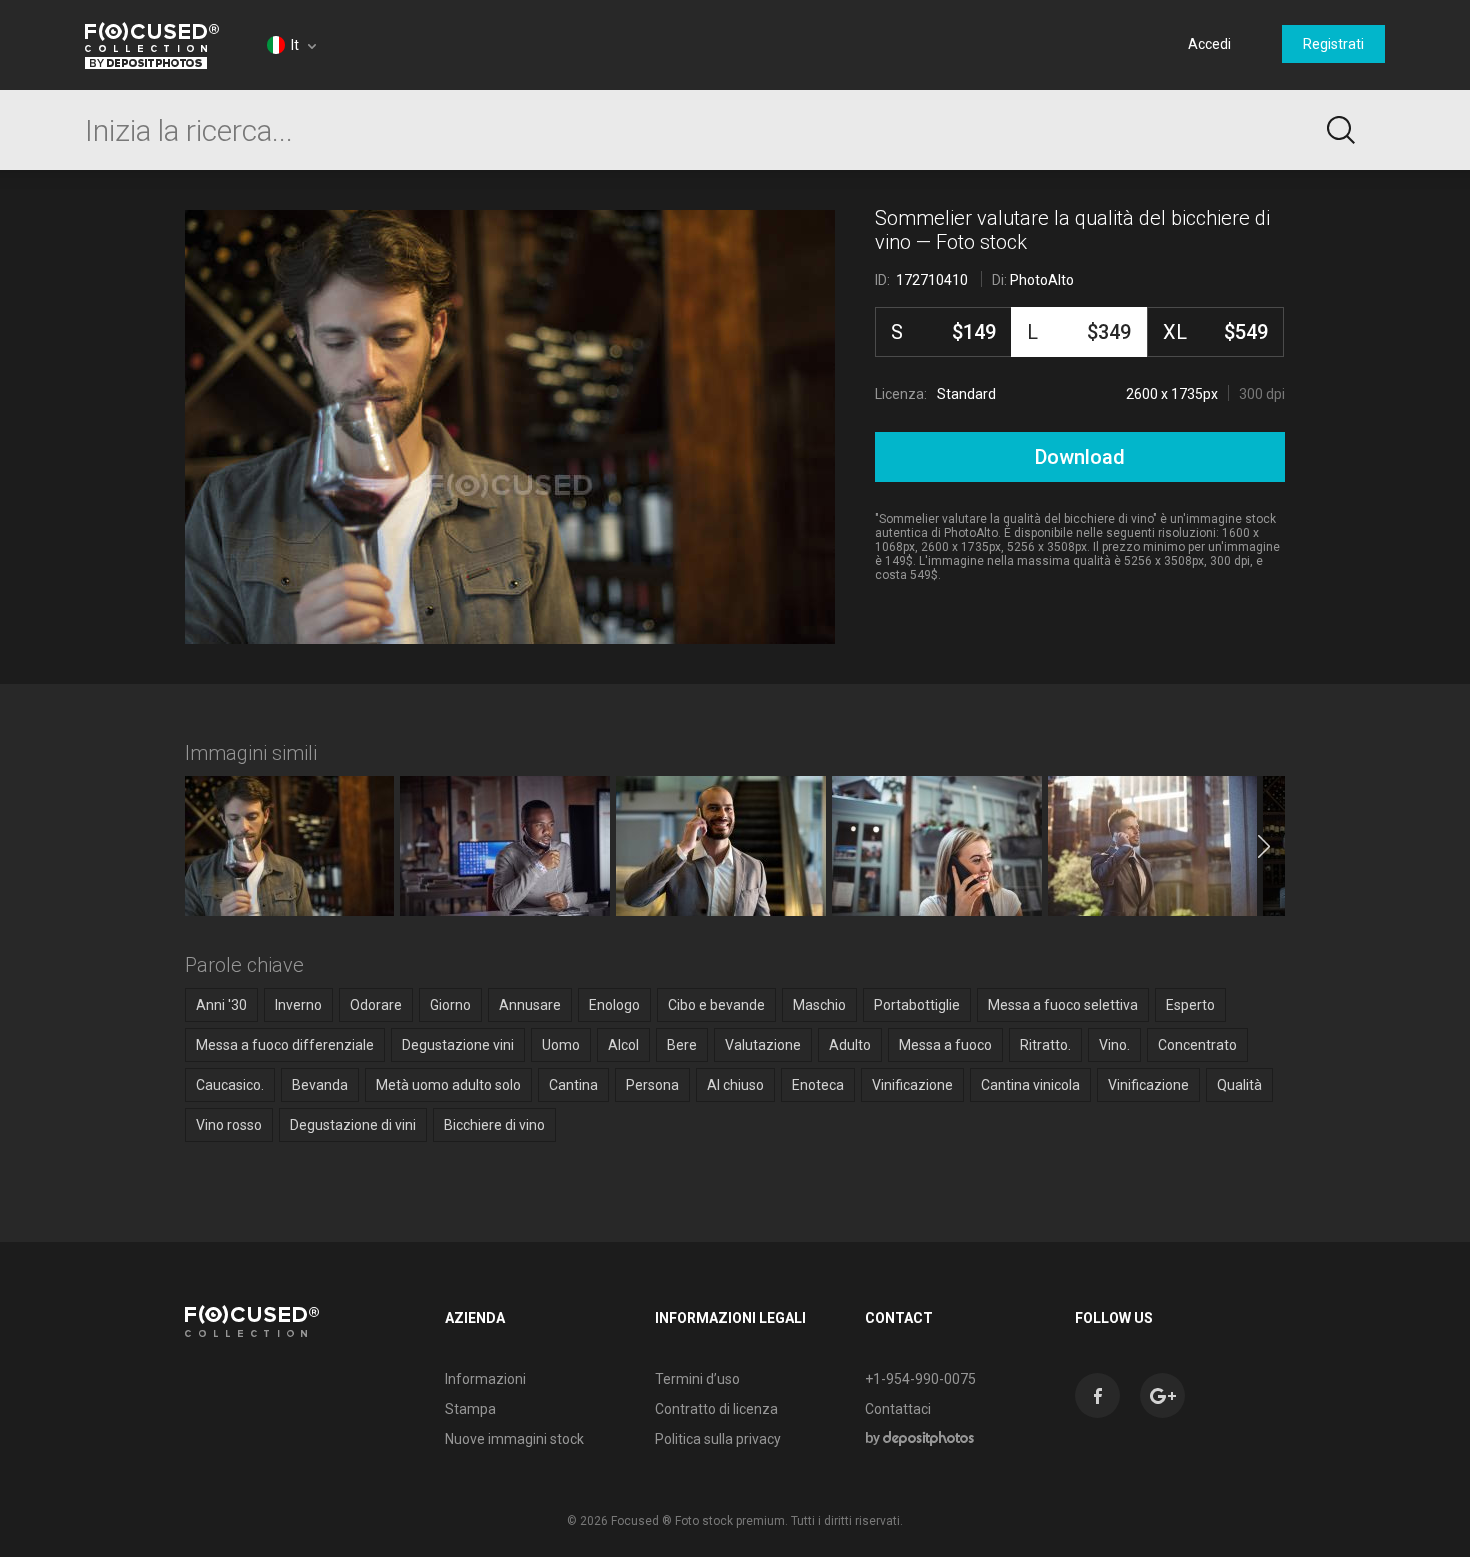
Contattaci (898, 1409)
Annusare (530, 1005)
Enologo (614, 1005)
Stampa (470, 1409)
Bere (682, 1045)
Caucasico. (230, 1085)
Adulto (850, 1045)
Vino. (1114, 1045)
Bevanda (320, 1085)
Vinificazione (912, 1085)
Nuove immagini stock (514, 1439)
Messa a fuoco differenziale (285, 1045)
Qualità (1239, 1085)
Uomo (561, 1045)
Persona (652, 1085)
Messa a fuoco (945, 1045)
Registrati (1333, 44)
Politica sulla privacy (718, 1439)
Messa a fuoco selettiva (1063, 1005)
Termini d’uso (697, 1379)
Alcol (623, 1045)
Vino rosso (229, 1125)
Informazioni (485, 1379)
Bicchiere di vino (494, 1125)
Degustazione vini (458, 1045)
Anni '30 (221, 1005)
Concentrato (1197, 1045)
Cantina (573, 1085)
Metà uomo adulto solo (448, 1085)
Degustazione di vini (353, 1125)
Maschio (819, 1005)
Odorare (376, 1005)
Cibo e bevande (716, 1005)
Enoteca (818, 1085)
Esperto (1190, 1005)
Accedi (1209, 44)
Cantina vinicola (1030, 1085)
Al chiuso (735, 1085)
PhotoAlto (1042, 280)
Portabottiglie (917, 1005)
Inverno (298, 1005)
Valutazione (763, 1045)
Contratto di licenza (716, 1409)
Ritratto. (1045, 1045)
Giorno (450, 1005)
